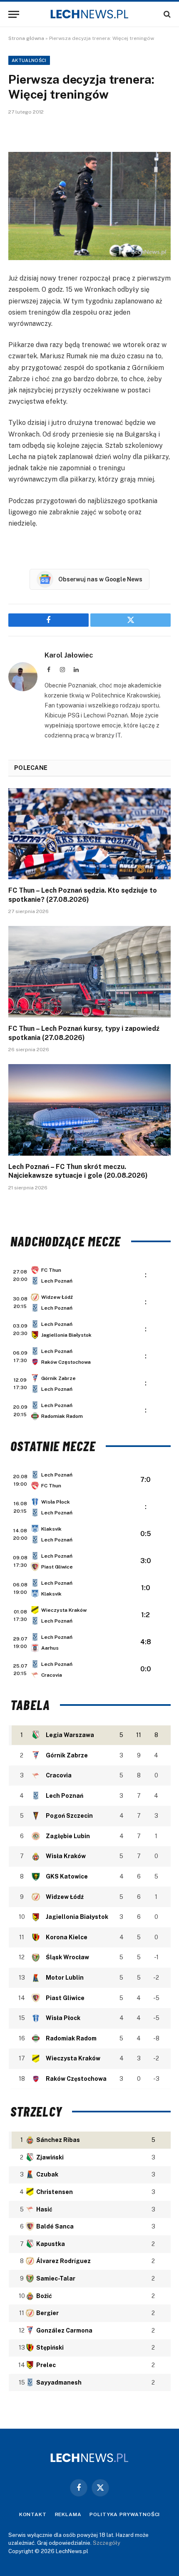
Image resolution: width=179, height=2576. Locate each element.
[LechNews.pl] (89, 14)
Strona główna (26, 38)
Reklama (68, 2514)
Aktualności (29, 60)
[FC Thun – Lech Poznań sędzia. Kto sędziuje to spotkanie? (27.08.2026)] (89, 834)
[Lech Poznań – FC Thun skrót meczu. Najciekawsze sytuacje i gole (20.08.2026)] (89, 1110)
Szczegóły (107, 2543)
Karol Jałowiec (69, 655)
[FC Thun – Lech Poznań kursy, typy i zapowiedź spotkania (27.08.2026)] (89, 972)
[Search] (166, 14)
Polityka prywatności (125, 2514)
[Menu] (14, 14)
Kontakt (33, 2514)
